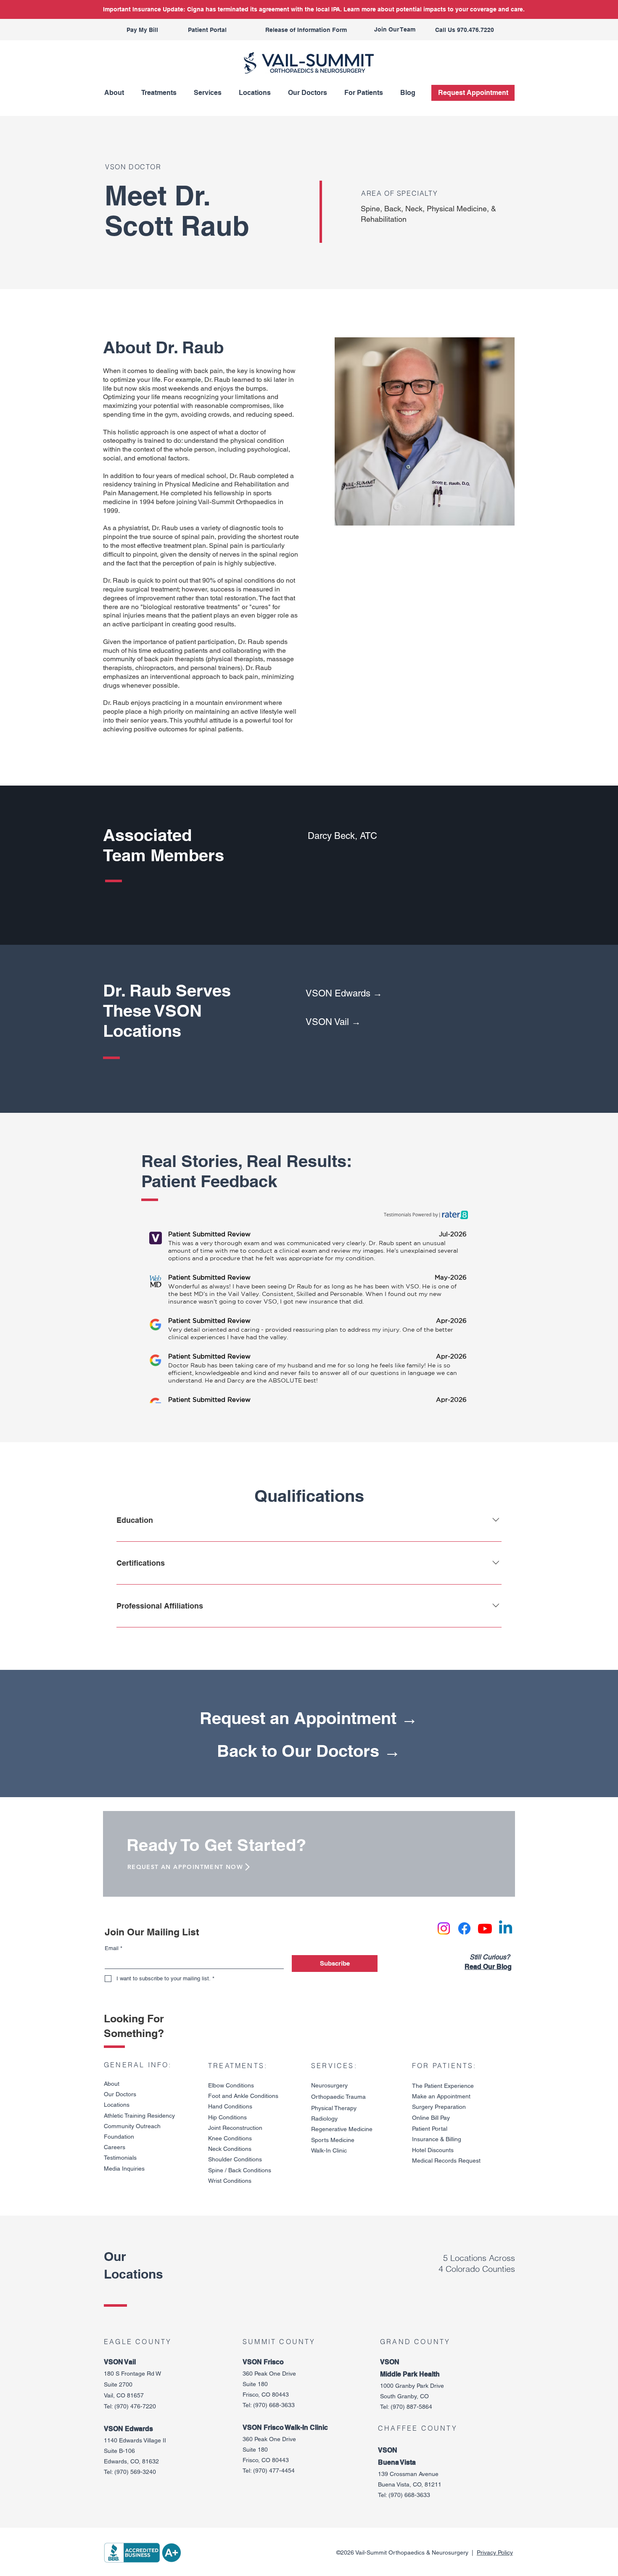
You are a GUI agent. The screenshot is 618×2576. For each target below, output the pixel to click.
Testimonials (120, 2158)
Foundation (119, 2137)
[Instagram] (444, 1928)
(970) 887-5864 (411, 2407)
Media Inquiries (124, 2169)
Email (114, 1948)
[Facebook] (464, 1928)
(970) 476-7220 (135, 2406)
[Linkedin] (506, 1928)
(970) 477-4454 (274, 2471)
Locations (117, 2105)
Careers (115, 2147)
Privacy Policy (495, 2552)
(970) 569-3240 (135, 2472)
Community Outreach (132, 2126)
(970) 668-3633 (274, 2405)
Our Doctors (120, 2094)
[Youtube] (485, 1928)
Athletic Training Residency (139, 2116)
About (112, 2084)
